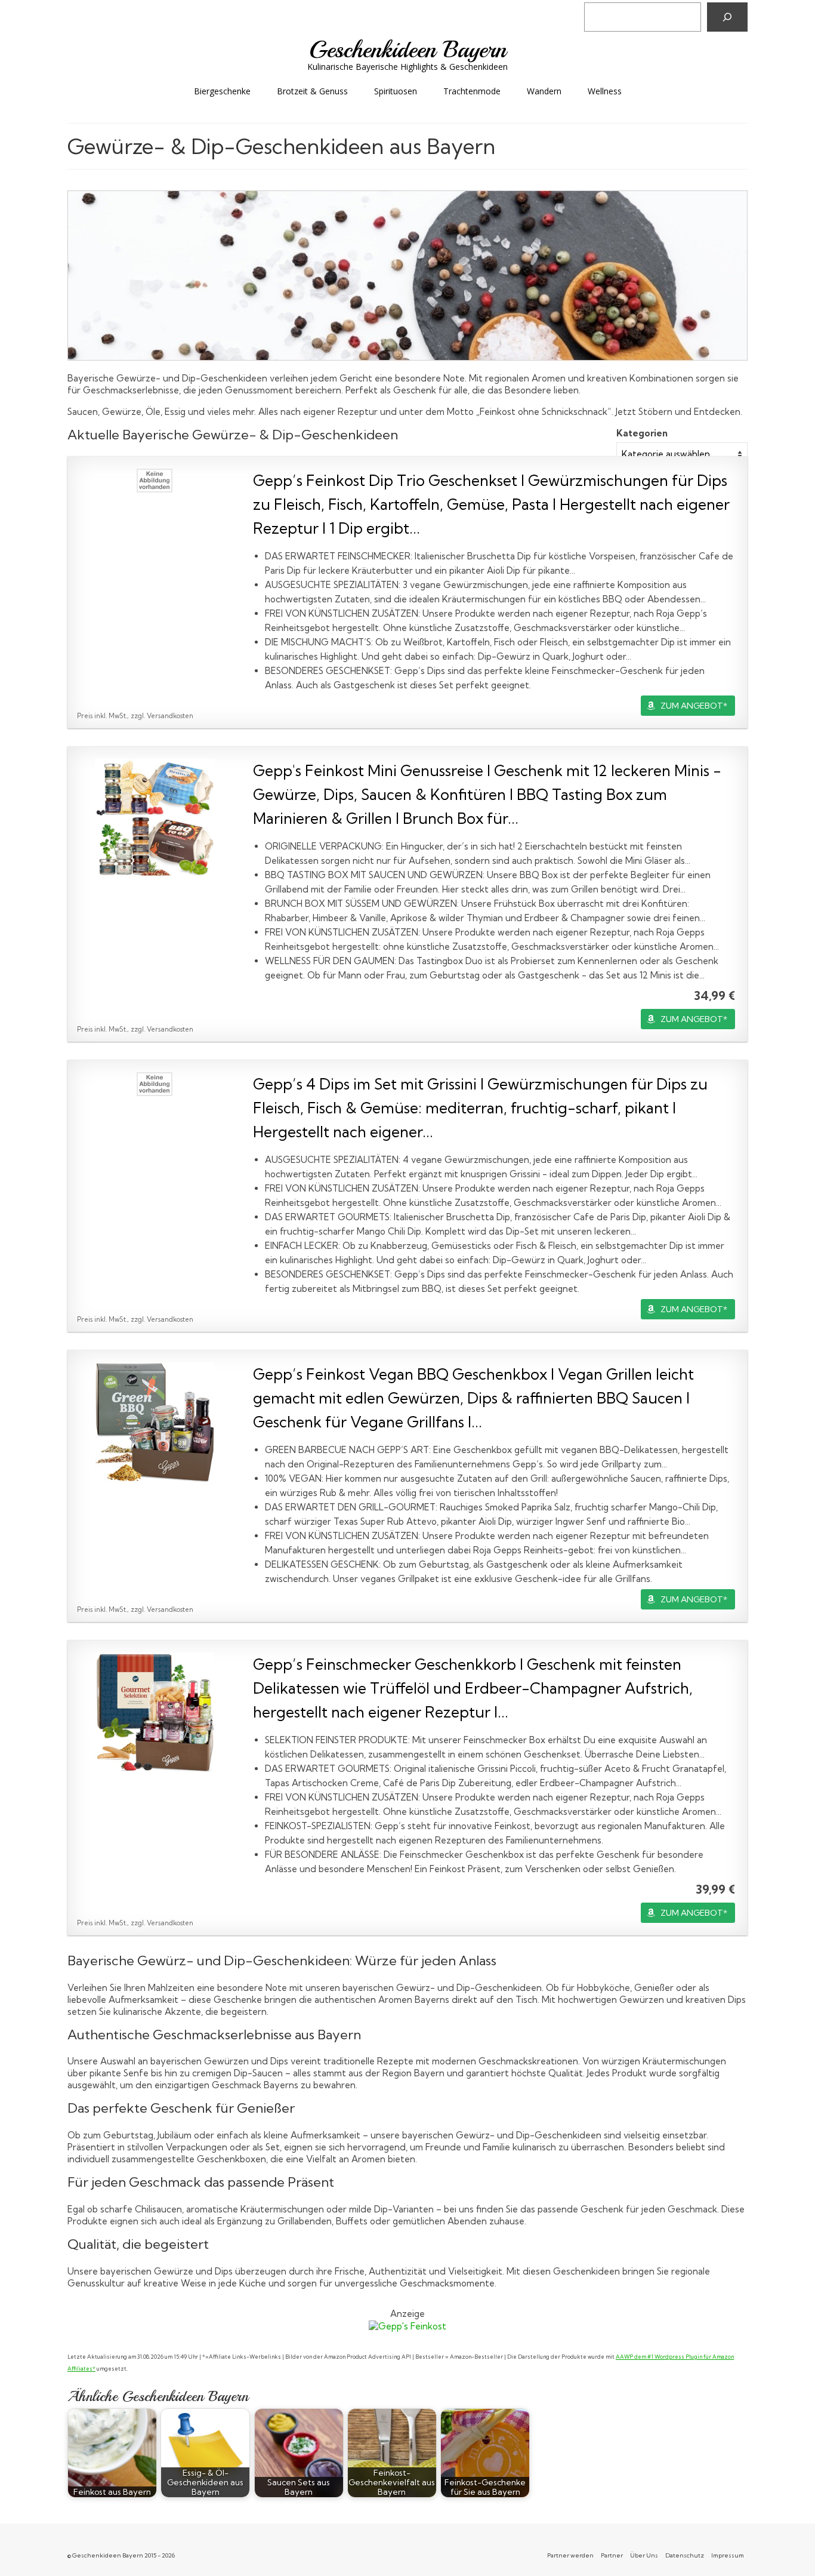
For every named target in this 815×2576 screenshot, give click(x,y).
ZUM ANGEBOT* (694, 706)
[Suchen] (727, 17)
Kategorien (642, 433)
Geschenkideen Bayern (408, 50)
